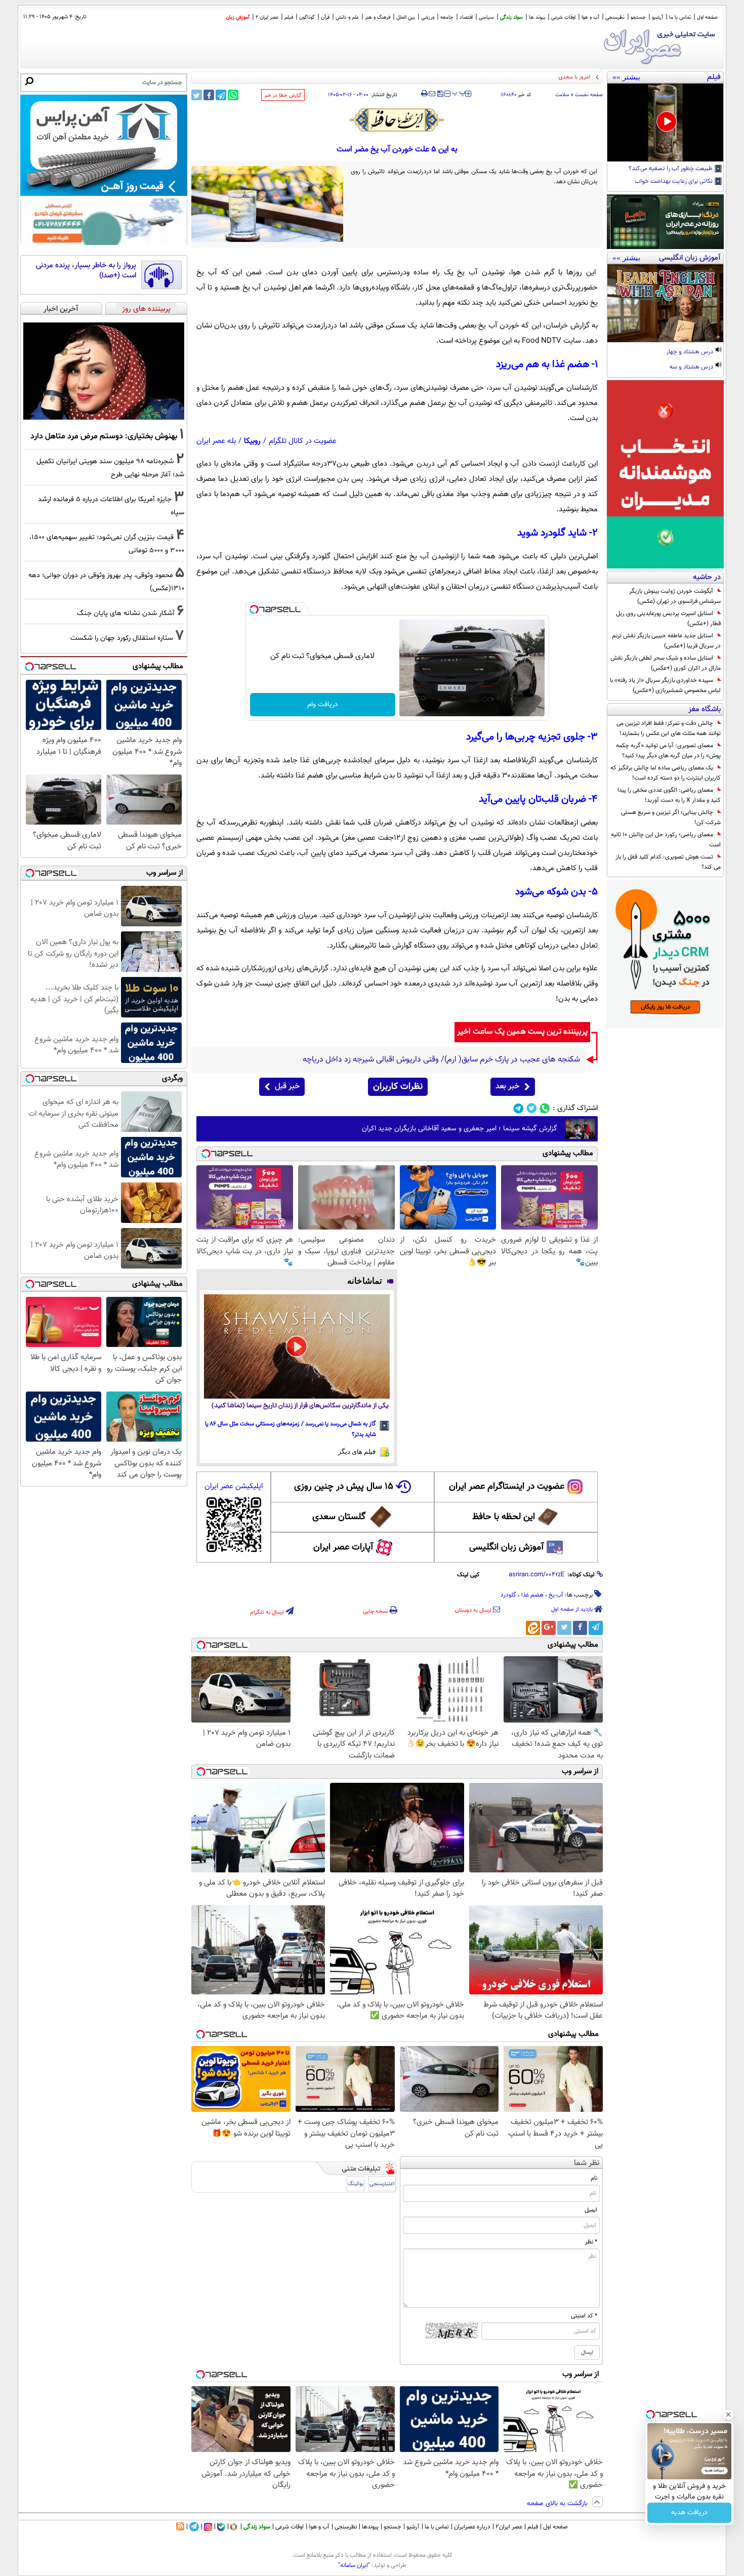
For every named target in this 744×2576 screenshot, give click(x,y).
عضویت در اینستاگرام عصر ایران (507, 1487)
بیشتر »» (626, 77)
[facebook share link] (209, 95)
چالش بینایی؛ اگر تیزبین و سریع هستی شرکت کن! (671, 817)
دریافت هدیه (689, 2513)
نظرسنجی (615, 17)
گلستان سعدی (339, 1517)
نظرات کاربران (398, 1087)
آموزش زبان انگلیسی (507, 1547)
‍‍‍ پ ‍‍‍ (459, 93)
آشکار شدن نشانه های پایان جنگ (126, 613)
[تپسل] (254, 609)
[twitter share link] (197, 95)
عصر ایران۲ (509, 2527)
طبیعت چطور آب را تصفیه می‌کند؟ (671, 169)
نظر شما (587, 2163)
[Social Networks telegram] (519, 1108)
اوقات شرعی (563, 17)
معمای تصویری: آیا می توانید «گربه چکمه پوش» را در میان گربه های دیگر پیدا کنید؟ (668, 751)
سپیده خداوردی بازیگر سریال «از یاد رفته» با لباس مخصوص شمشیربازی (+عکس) (665, 685)
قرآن (325, 17)
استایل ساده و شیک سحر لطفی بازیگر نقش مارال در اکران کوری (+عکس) (666, 663)
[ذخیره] (440, 94)
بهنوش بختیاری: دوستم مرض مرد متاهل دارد (104, 436)
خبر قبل (287, 1087)
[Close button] (728, 2415)
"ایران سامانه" (354, 2565)
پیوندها (370, 2527)
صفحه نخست (589, 95)
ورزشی (428, 17)
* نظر (591, 2242)
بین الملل (406, 17)
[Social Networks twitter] (532, 1108)
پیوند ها (537, 17)
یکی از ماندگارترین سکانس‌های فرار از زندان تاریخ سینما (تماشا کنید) (300, 1406)
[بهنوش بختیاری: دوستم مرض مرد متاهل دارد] (104, 371)
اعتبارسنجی (382, 2184)
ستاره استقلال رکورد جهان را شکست (122, 638)
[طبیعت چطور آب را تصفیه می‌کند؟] (665, 122)
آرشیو (657, 17)
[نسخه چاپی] (424, 94)
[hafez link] (397, 120)
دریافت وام (323, 705)
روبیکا (252, 441)
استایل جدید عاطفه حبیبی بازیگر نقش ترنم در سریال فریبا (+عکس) (666, 641)
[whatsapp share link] (233, 95)
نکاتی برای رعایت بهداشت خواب (674, 182)
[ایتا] (533, 1628)
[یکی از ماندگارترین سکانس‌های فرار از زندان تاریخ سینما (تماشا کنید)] (297, 1346)
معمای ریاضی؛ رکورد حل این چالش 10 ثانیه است (666, 840)
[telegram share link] (221, 95)
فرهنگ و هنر (378, 17)
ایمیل (591, 2210)
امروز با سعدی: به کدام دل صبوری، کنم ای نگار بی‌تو (533, 77)
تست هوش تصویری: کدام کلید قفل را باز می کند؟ (668, 862)
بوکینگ (356, 2184)
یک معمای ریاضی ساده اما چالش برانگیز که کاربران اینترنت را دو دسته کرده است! (666, 773)
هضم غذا (532, 1595)
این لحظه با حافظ (504, 1517)
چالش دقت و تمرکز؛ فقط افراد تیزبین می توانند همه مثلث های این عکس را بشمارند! (669, 728)
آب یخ (556, 1595)
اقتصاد (466, 17)
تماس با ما (680, 17)
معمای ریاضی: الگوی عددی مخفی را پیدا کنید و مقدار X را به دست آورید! (669, 795)
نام (594, 2178)
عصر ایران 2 (267, 17)
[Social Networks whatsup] (545, 1108)
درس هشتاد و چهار (691, 352)
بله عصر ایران (216, 441)
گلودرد (508, 1595)
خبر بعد (507, 1087)
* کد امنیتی (584, 2316)
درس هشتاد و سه (692, 367)
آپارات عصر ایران (343, 1547)
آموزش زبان (238, 17)
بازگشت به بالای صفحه (558, 2504)
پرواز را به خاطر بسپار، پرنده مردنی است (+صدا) (86, 271)
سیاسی (486, 17)
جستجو (638, 17)
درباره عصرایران (472, 2527)
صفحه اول (707, 17)
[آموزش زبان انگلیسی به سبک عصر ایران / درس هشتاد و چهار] (665, 303)
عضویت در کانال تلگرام (303, 441)
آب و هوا (590, 17)
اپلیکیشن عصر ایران (234, 1486)
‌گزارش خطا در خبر (283, 95)
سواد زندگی (511, 17)
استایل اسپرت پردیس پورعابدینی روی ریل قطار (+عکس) (668, 619)
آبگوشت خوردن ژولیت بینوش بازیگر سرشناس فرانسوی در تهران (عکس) (675, 596)
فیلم (289, 17)
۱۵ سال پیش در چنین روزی (344, 1487)
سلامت (562, 95)
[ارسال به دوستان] (432, 94)
